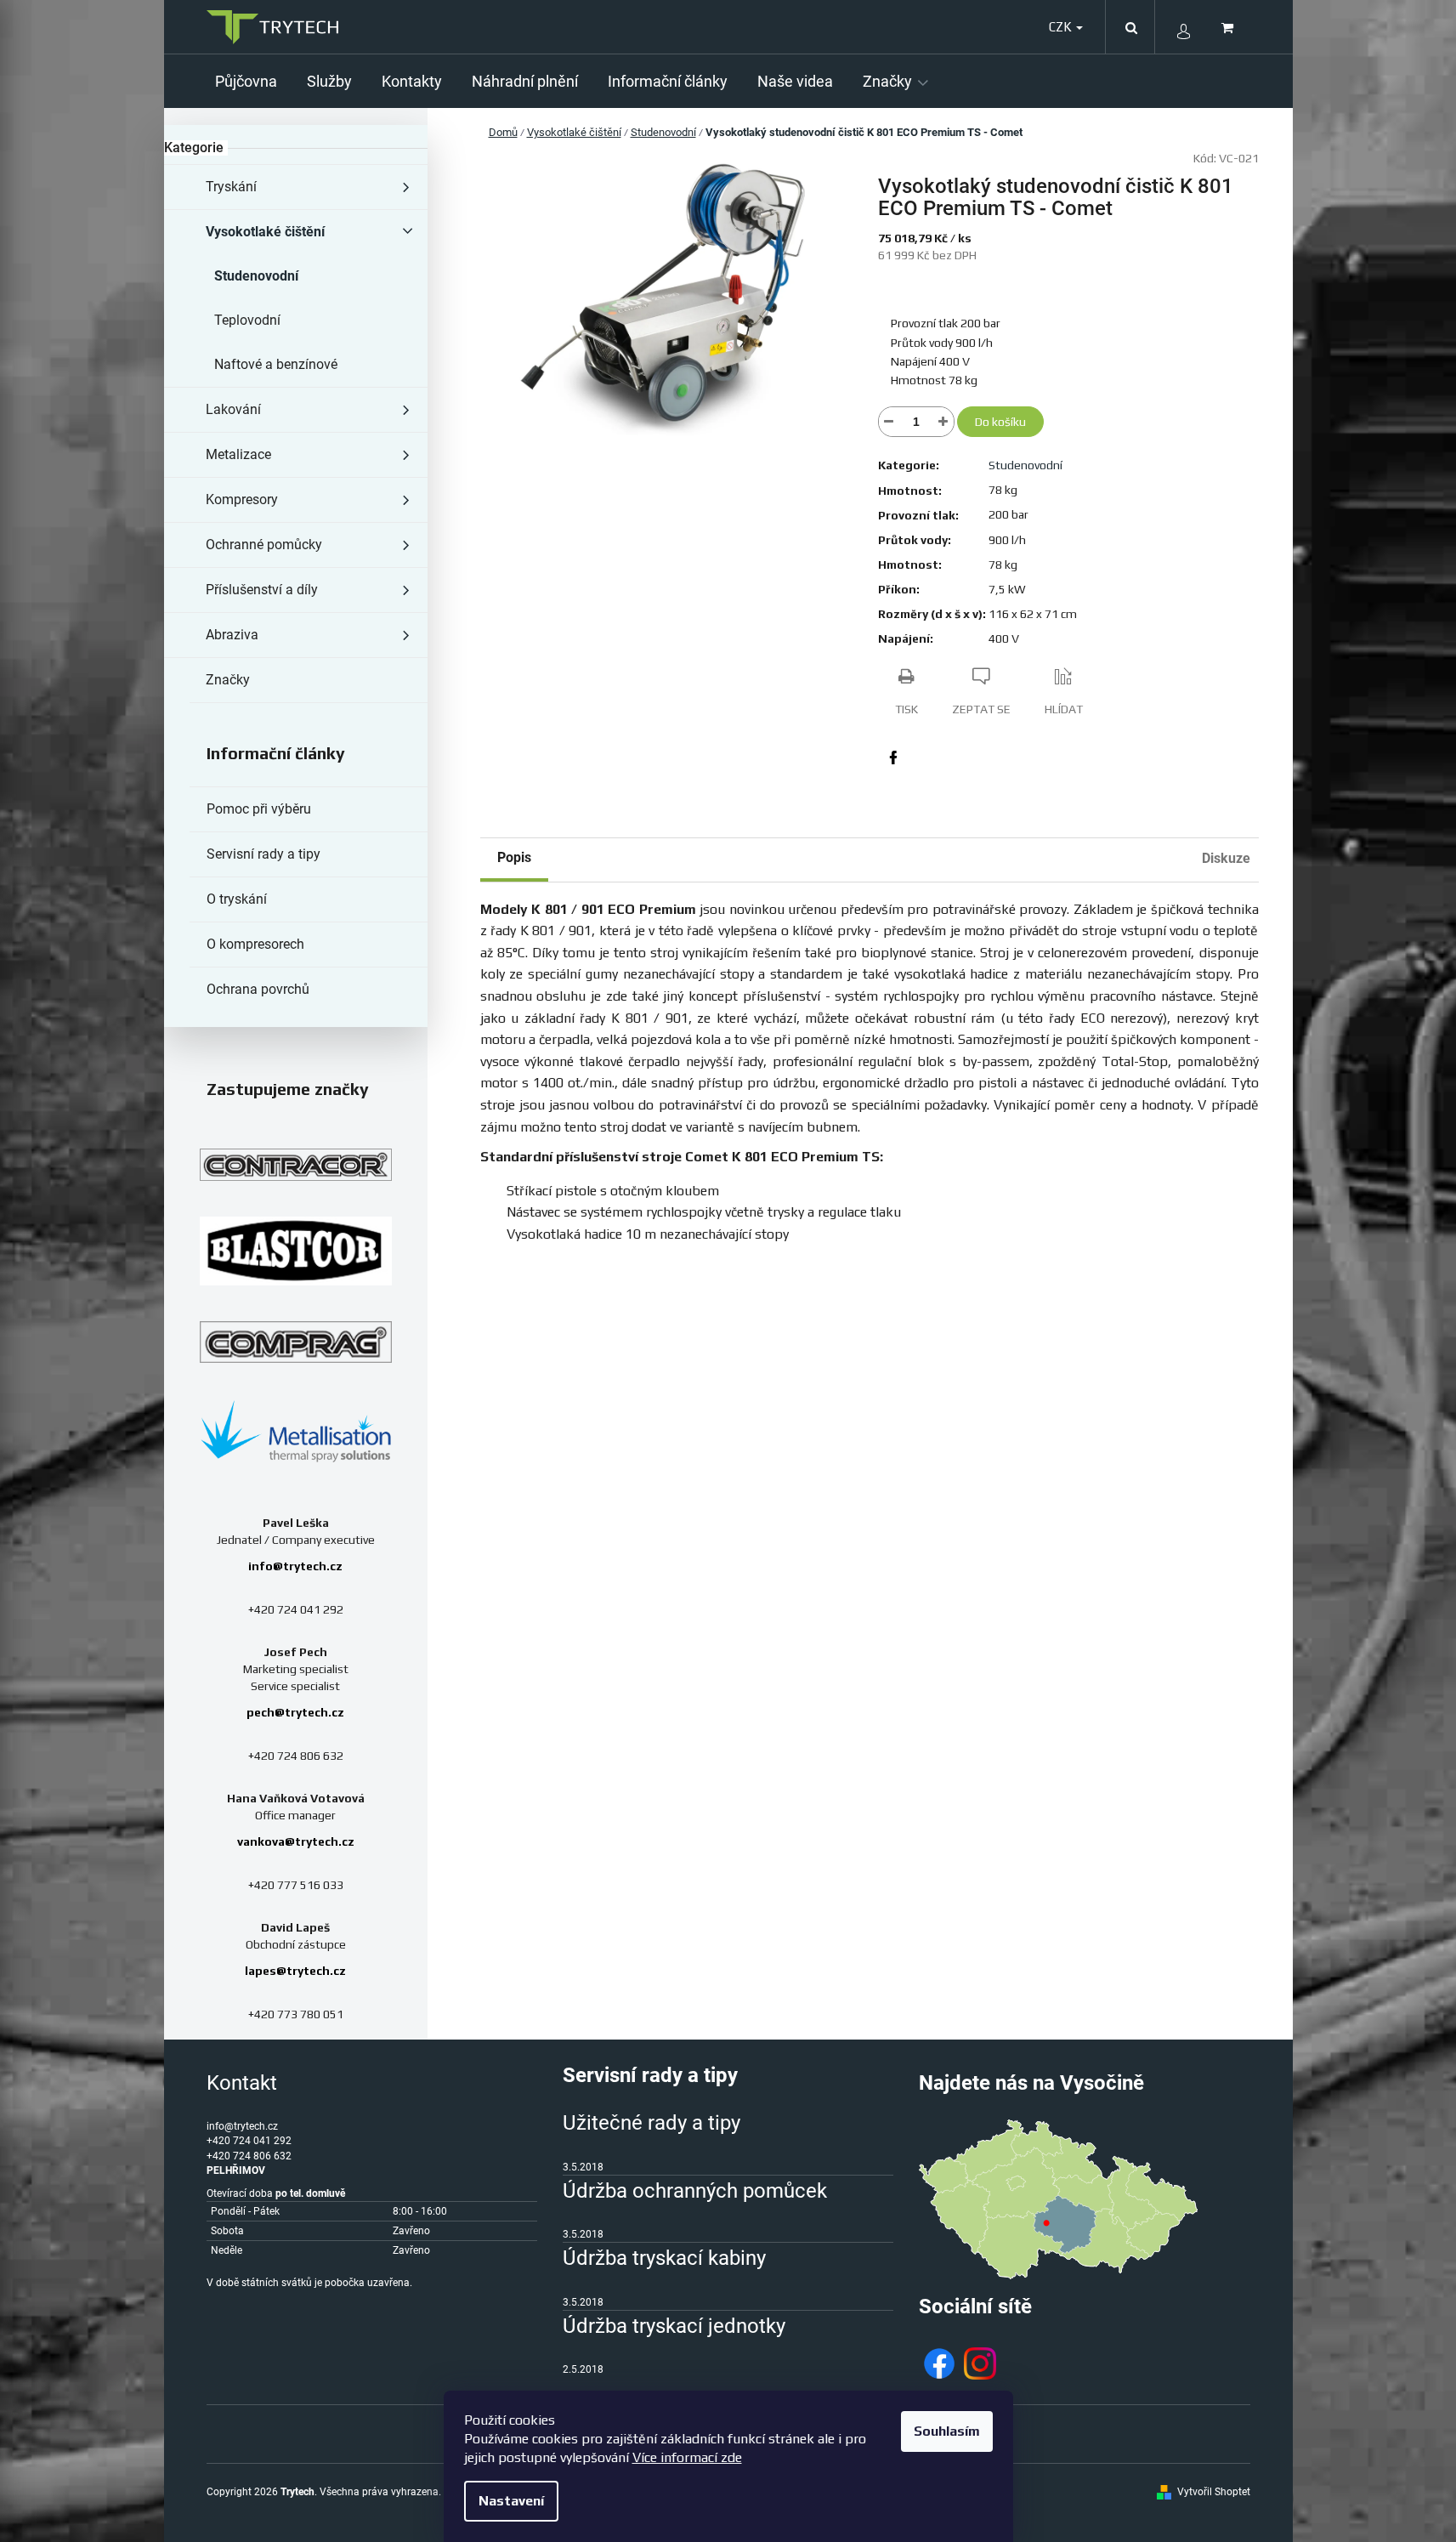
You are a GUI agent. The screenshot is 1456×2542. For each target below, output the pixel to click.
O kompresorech (255, 944)
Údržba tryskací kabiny (664, 2258)
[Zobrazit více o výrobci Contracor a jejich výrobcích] (296, 1165)
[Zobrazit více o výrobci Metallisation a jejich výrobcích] (296, 1430)
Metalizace (238, 454)
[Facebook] (893, 757)
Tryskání (231, 187)
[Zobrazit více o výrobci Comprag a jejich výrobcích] (296, 1342)
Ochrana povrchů (258, 989)
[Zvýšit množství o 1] (943, 422)
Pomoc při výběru (259, 809)
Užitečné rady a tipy (652, 2123)
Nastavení (511, 2501)
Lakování (233, 409)
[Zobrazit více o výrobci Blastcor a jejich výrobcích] (296, 1251)
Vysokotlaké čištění (265, 232)
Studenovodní (256, 276)
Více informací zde (687, 2457)
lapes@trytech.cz (295, 1971)
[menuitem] (252, 81)
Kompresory (242, 499)
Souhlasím (947, 2431)
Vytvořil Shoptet (1214, 2492)
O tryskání (237, 899)
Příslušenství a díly (262, 590)
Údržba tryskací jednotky (674, 2326)
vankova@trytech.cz (296, 1841)
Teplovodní (247, 320)
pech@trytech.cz (295, 1712)
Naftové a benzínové (276, 364)
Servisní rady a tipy (263, 854)
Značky (228, 680)
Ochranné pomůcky (264, 545)
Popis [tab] (514, 857)
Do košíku (1000, 422)
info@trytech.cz (295, 1566)
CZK (1062, 27)
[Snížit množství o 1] (889, 422)
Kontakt (242, 2083)
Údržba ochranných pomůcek (695, 2191)
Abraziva (232, 635)
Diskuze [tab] (1226, 858)
